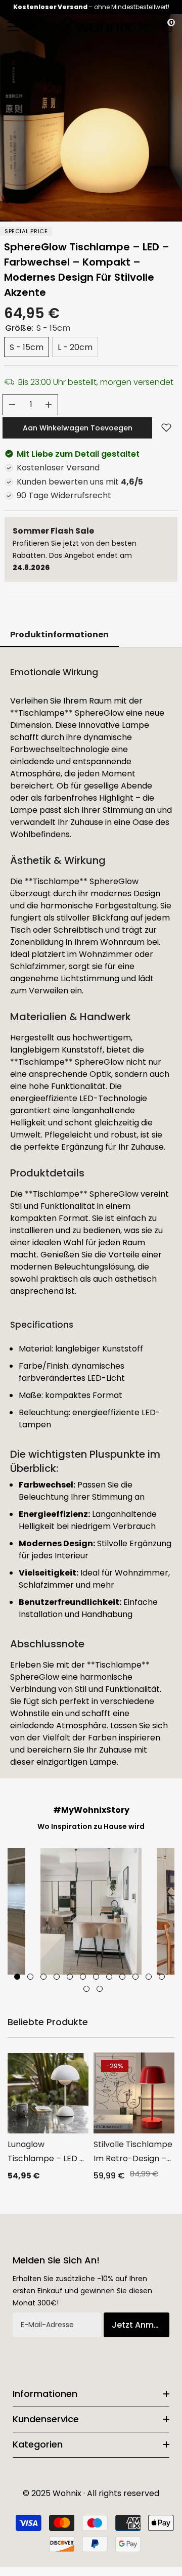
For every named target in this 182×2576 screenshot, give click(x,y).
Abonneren (91, 1338)
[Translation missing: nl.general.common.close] (167, 1212)
